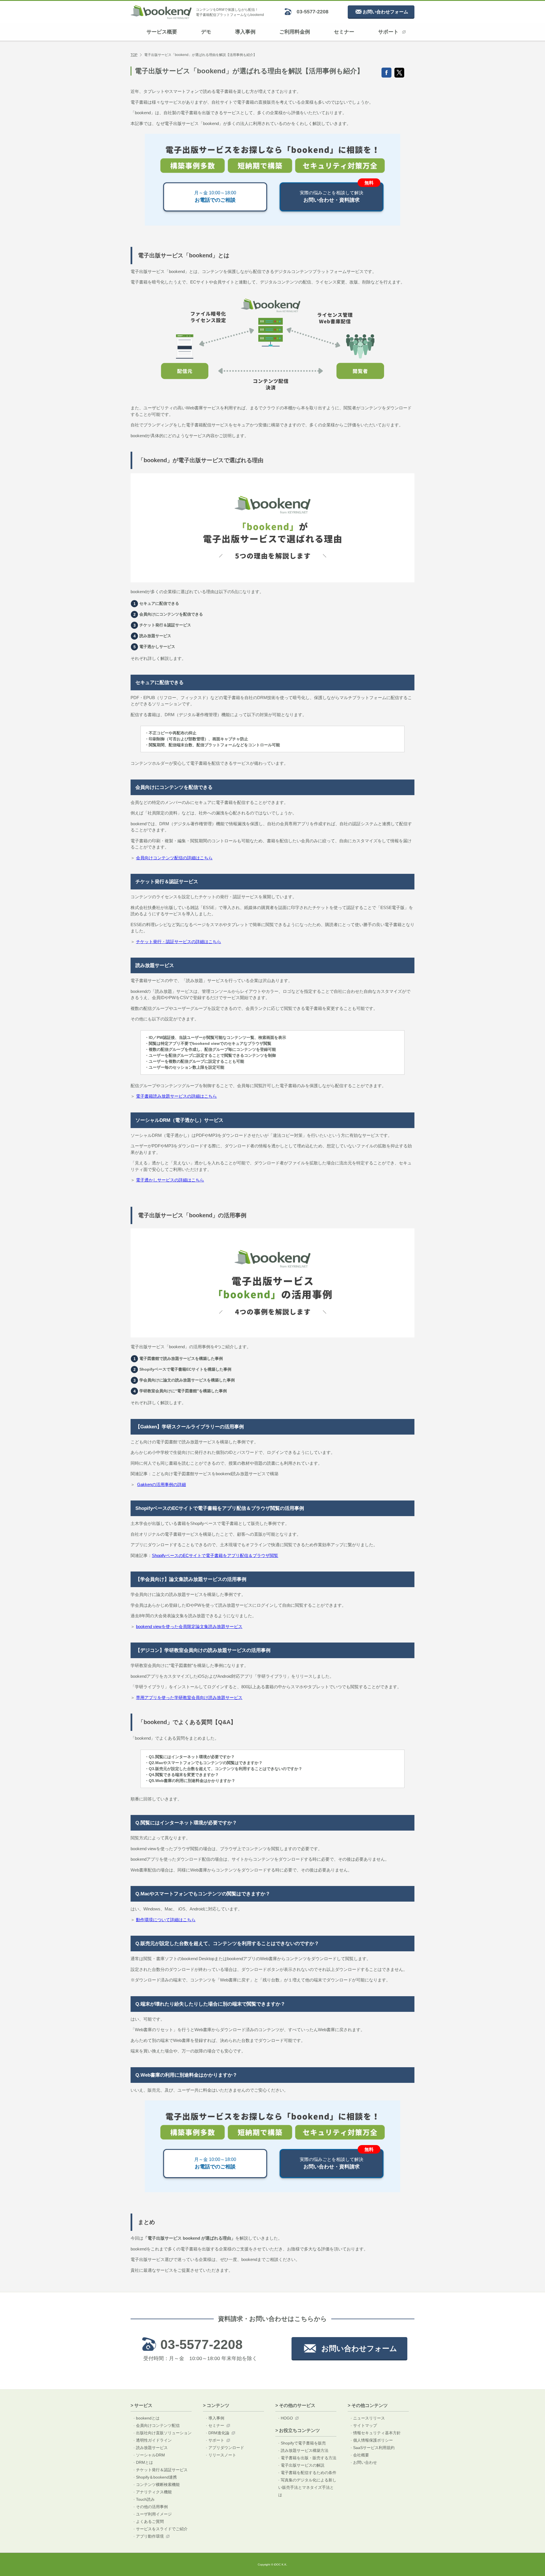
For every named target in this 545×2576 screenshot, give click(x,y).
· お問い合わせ (364, 2462)
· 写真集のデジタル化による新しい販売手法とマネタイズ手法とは (307, 2487)
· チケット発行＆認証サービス (161, 2470)
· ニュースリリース (368, 2418)
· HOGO (286, 2418)
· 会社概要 (360, 2455)
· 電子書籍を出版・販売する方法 (307, 2458)
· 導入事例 (215, 2418)
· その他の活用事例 (151, 2507)
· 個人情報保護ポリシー (372, 2440)
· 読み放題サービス (151, 2448)
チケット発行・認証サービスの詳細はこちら (179, 942)
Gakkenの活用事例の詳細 (162, 1484)
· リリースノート (221, 2455)
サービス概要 (162, 32)
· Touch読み (144, 2499)
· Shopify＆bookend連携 (155, 2477)
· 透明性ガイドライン (153, 2440)
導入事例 (245, 32)
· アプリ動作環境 (149, 2536)
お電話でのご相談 (215, 197)
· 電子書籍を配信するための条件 (307, 2473)
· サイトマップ (364, 2425)
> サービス (142, 2405)
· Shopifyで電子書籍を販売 (302, 2443)
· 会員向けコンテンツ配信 (157, 2425)
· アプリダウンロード (225, 2448)
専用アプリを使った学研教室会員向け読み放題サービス (189, 1697)
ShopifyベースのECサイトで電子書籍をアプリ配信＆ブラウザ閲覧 (215, 1555)
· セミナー (215, 2425)
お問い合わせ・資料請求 (332, 197)
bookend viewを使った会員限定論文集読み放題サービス (189, 1626)
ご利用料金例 (295, 32)
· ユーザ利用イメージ (153, 2514)
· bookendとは (146, 2418)
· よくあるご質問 (149, 2521)
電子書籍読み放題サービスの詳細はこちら (176, 1096)
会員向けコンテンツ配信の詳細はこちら (174, 858)
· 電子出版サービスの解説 (301, 2465)
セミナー (344, 32)
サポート (388, 32)
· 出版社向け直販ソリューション (163, 2433)
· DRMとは (143, 2462)
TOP (134, 55)
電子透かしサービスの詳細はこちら (170, 1180)
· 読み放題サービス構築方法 (303, 2450)
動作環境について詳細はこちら (166, 1920)
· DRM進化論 (218, 2433)
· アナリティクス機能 (153, 2492)
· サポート (215, 2440)
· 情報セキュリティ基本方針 (376, 2433)
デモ (206, 32)
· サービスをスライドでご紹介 (161, 2529)
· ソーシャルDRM (149, 2455)
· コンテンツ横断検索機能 (157, 2485)
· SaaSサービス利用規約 (373, 2448)
